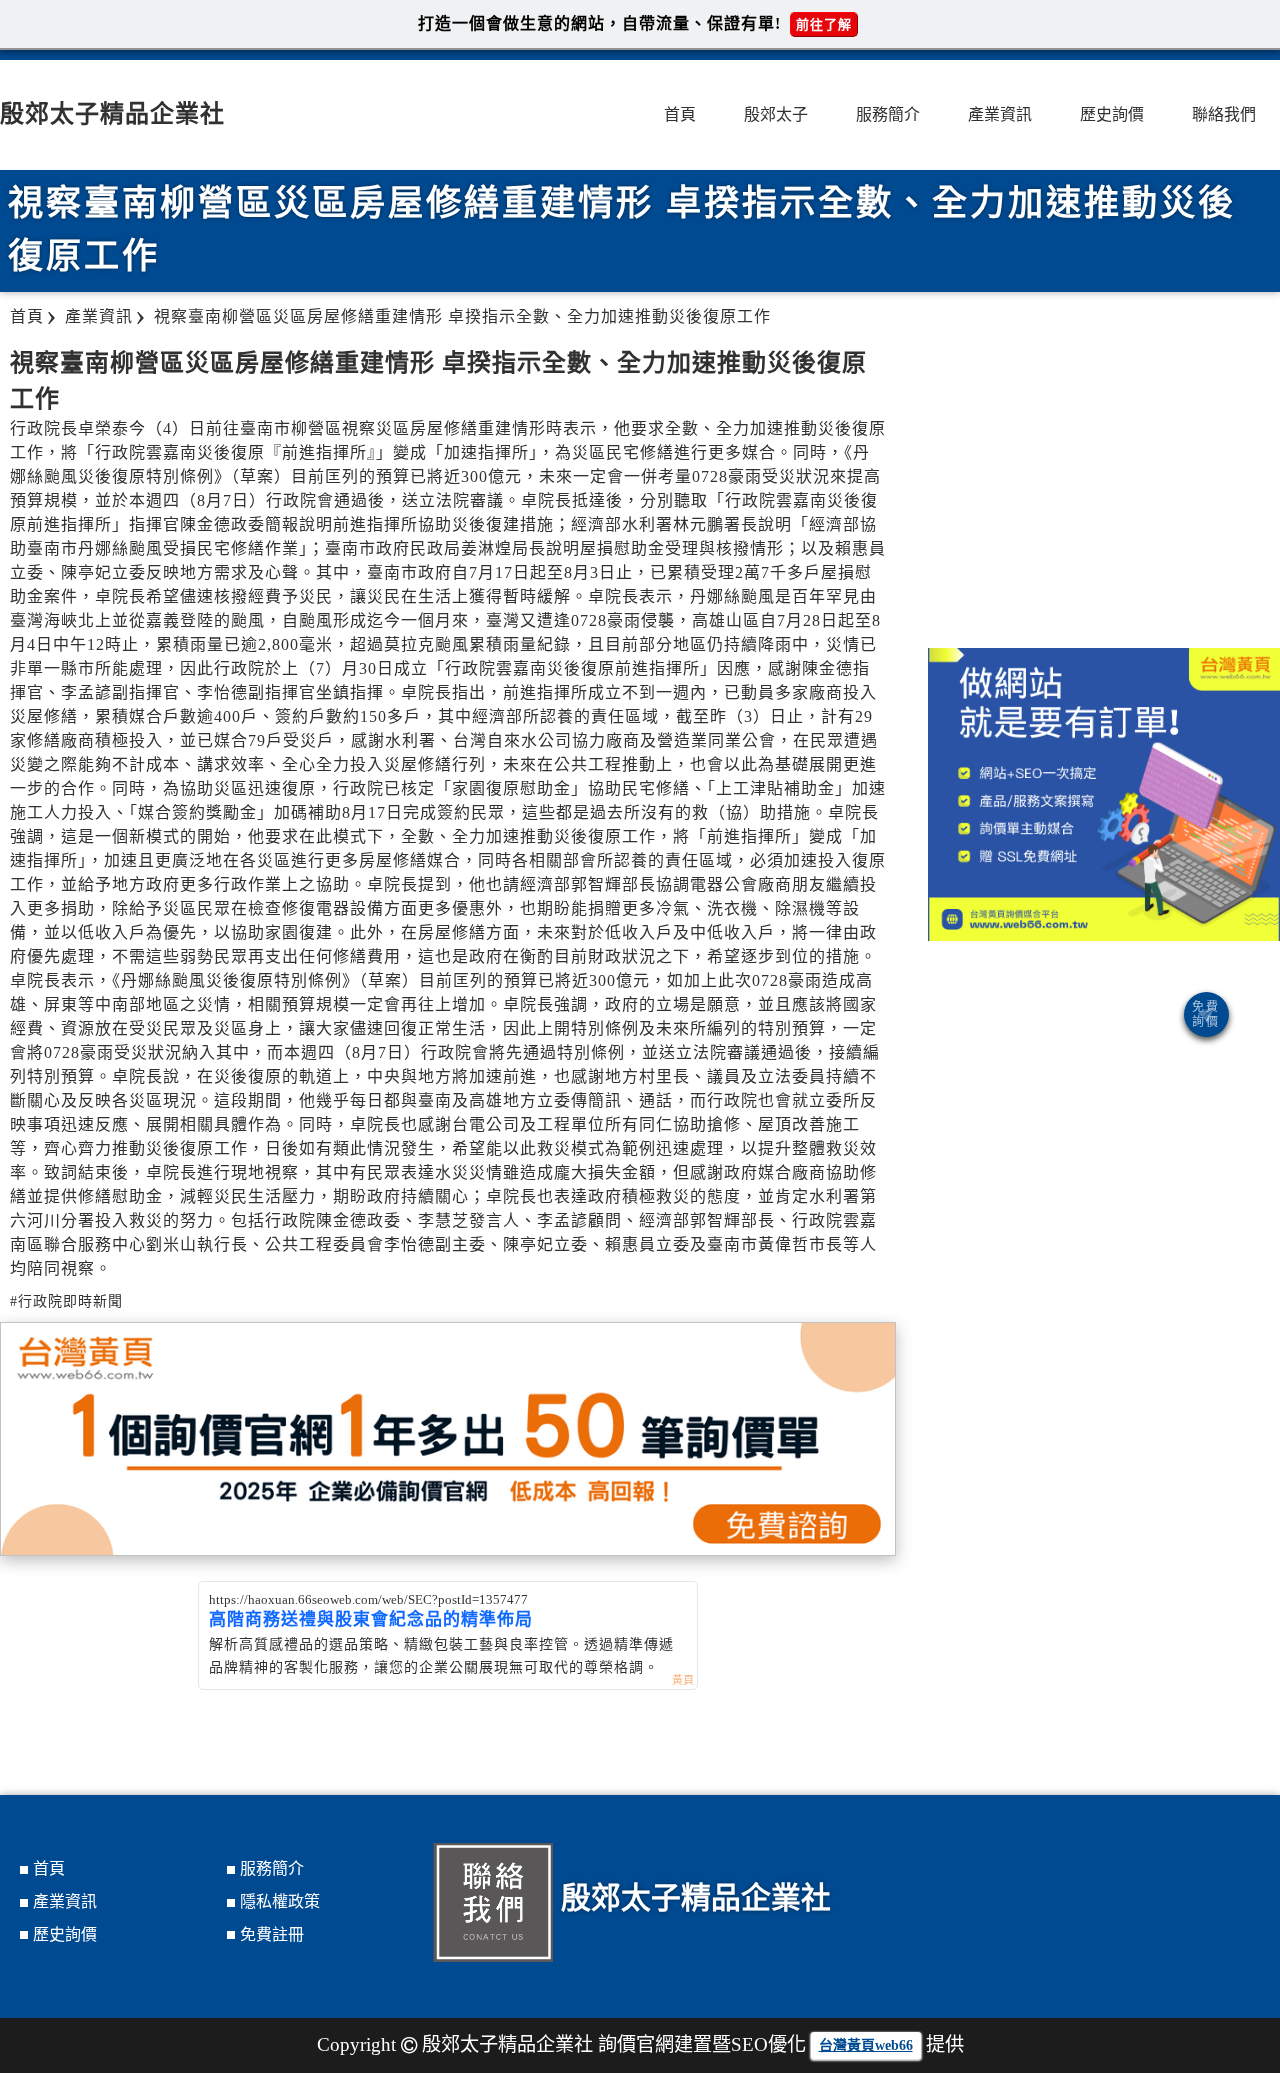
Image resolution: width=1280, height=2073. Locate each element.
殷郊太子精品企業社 (112, 114)
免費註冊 (272, 1934)
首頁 (680, 114)
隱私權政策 (280, 1901)
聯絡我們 (1224, 114)
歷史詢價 (1112, 114)
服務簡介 (888, 114)
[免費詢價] (1206, 1014)
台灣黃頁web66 (866, 2045)
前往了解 (824, 24)
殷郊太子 (776, 114)
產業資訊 (1000, 114)
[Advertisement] (1104, 488)
